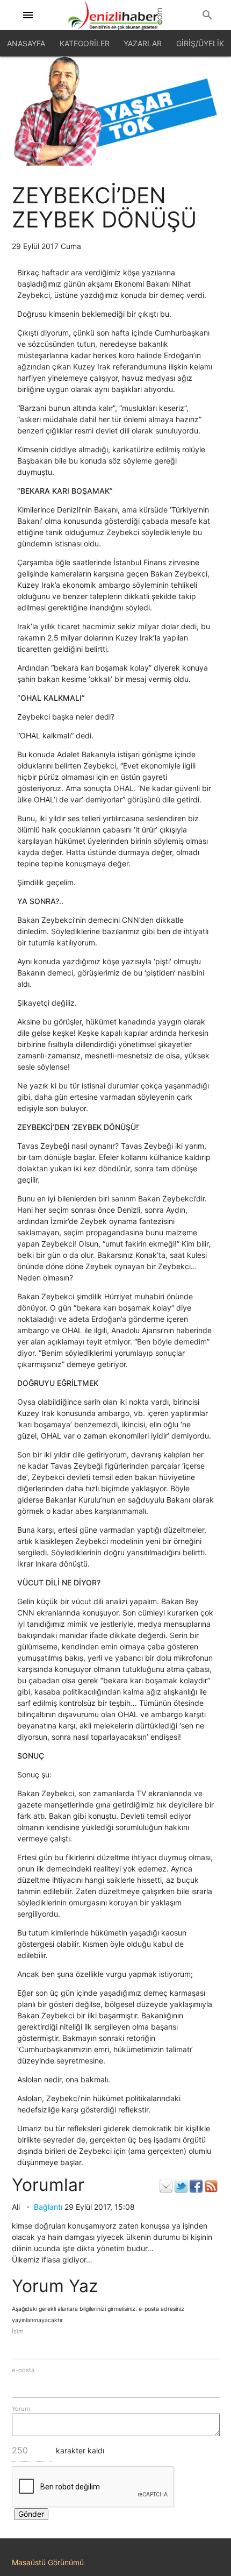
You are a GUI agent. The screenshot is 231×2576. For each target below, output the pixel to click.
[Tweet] (181, 2186)
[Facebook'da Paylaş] (196, 2186)
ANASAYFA (26, 43)
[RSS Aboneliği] (211, 2186)
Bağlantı (48, 2207)
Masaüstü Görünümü (48, 2562)
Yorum (21, 2409)
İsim (18, 2331)
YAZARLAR (143, 43)
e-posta (23, 2370)
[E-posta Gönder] (166, 2186)
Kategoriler (85, 43)
